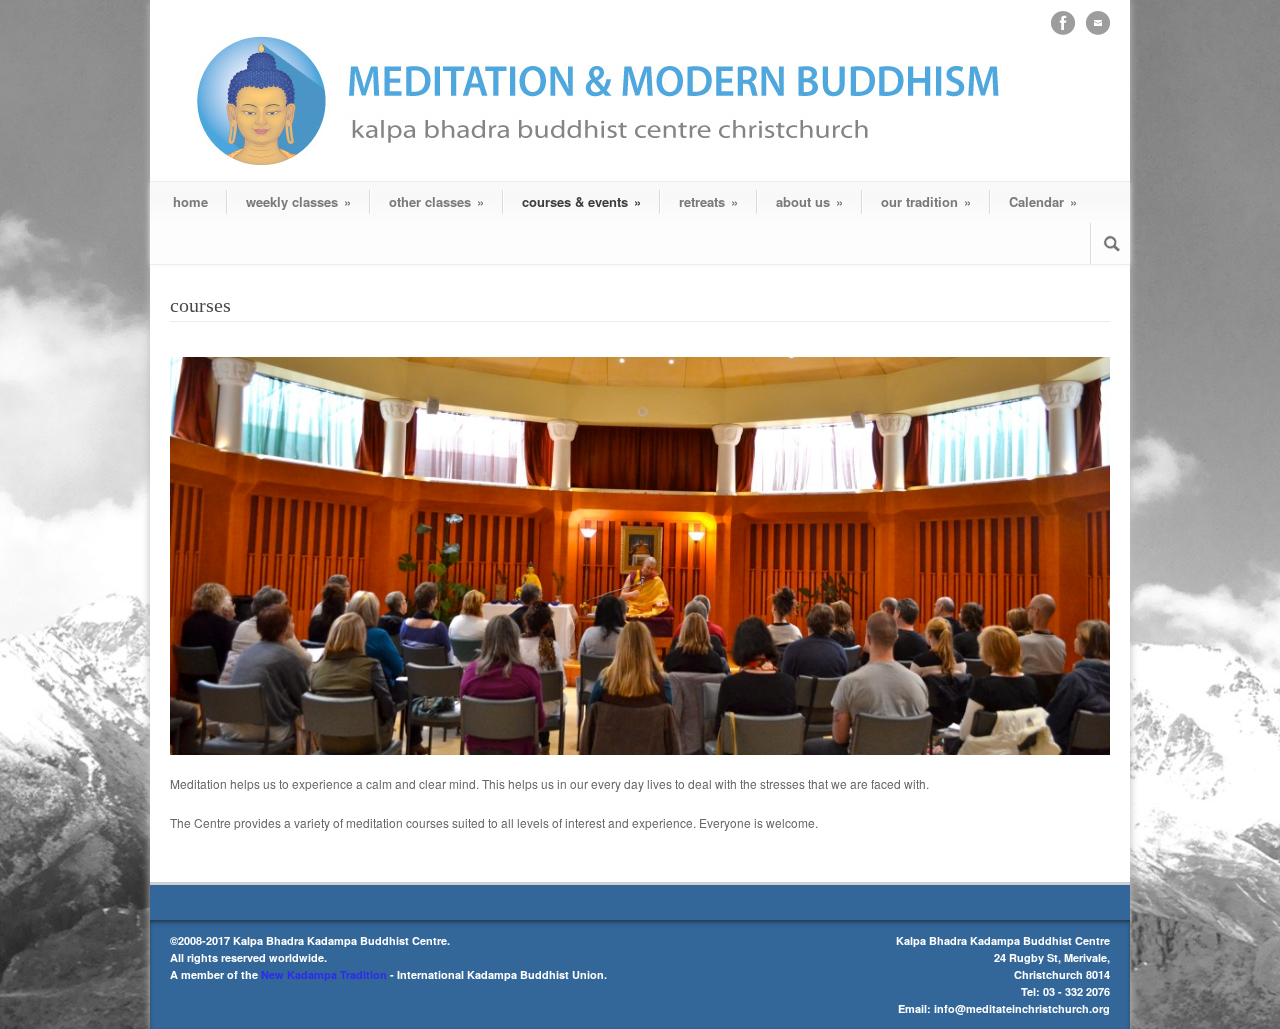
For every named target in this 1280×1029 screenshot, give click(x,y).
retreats (708, 201)
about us (809, 201)
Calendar (1043, 201)
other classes (436, 201)
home (190, 201)
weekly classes (298, 201)
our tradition (926, 201)
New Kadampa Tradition (324, 974)
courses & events (581, 201)
